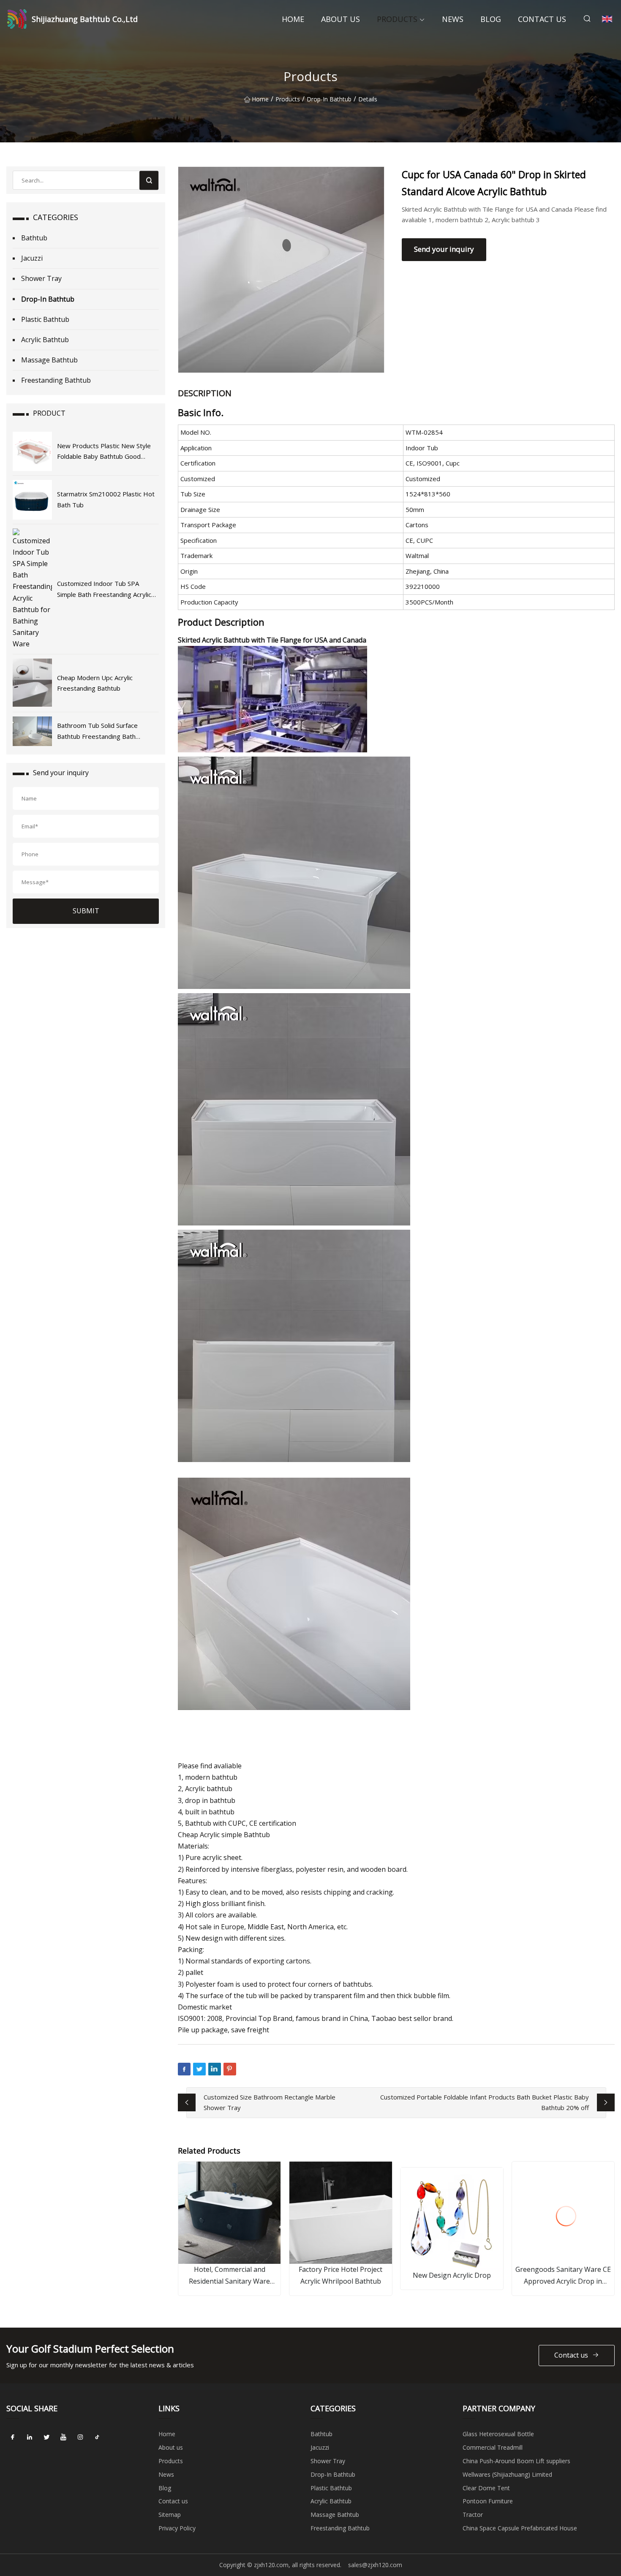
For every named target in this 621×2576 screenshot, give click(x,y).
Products (397, 19)
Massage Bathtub (49, 360)
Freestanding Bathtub (56, 380)
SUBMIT (86, 911)
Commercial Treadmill (493, 2447)
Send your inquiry (444, 249)
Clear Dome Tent (486, 2488)
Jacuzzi (32, 258)
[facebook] (13, 2437)
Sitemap (170, 2515)
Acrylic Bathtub (45, 340)
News (453, 19)
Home (293, 19)
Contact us (542, 19)
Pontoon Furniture (488, 2501)
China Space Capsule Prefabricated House (520, 2528)
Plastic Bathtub (45, 319)
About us (340, 19)
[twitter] (46, 2437)
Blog (491, 19)
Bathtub (34, 238)
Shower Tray (41, 278)
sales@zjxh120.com (375, 2565)
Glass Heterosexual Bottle (498, 2434)
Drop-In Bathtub (329, 99)
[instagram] (80, 2437)
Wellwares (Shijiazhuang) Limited (507, 2474)
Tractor (473, 2515)
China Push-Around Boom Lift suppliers (516, 2461)
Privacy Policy (177, 2528)
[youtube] (63, 2437)
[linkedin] (30, 2437)
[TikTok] (97, 2437)
